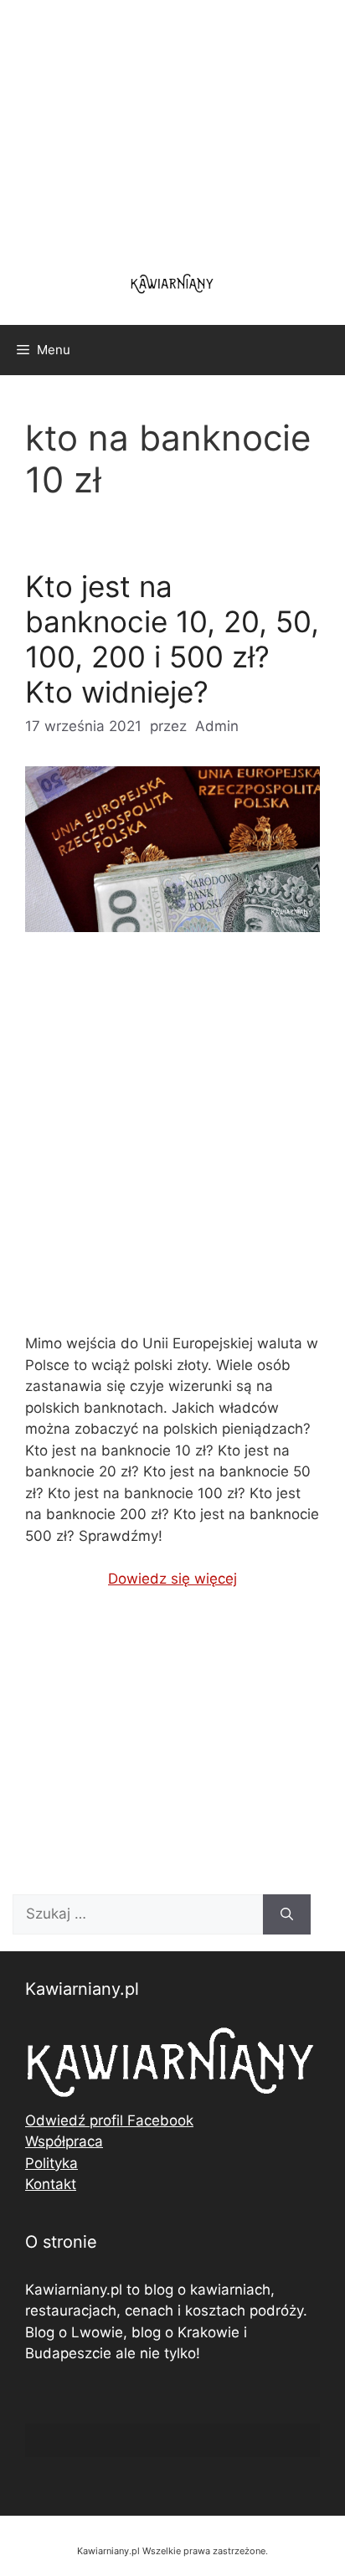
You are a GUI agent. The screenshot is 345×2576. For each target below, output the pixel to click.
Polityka (51, 2163)
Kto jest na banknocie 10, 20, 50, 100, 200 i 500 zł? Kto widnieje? (172, 639)
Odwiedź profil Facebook (109, 2120)
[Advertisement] (172, 1146)
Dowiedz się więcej (172, 1579)
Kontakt (51, 2184)
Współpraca (64, 2141)
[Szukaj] (287, 1914)
